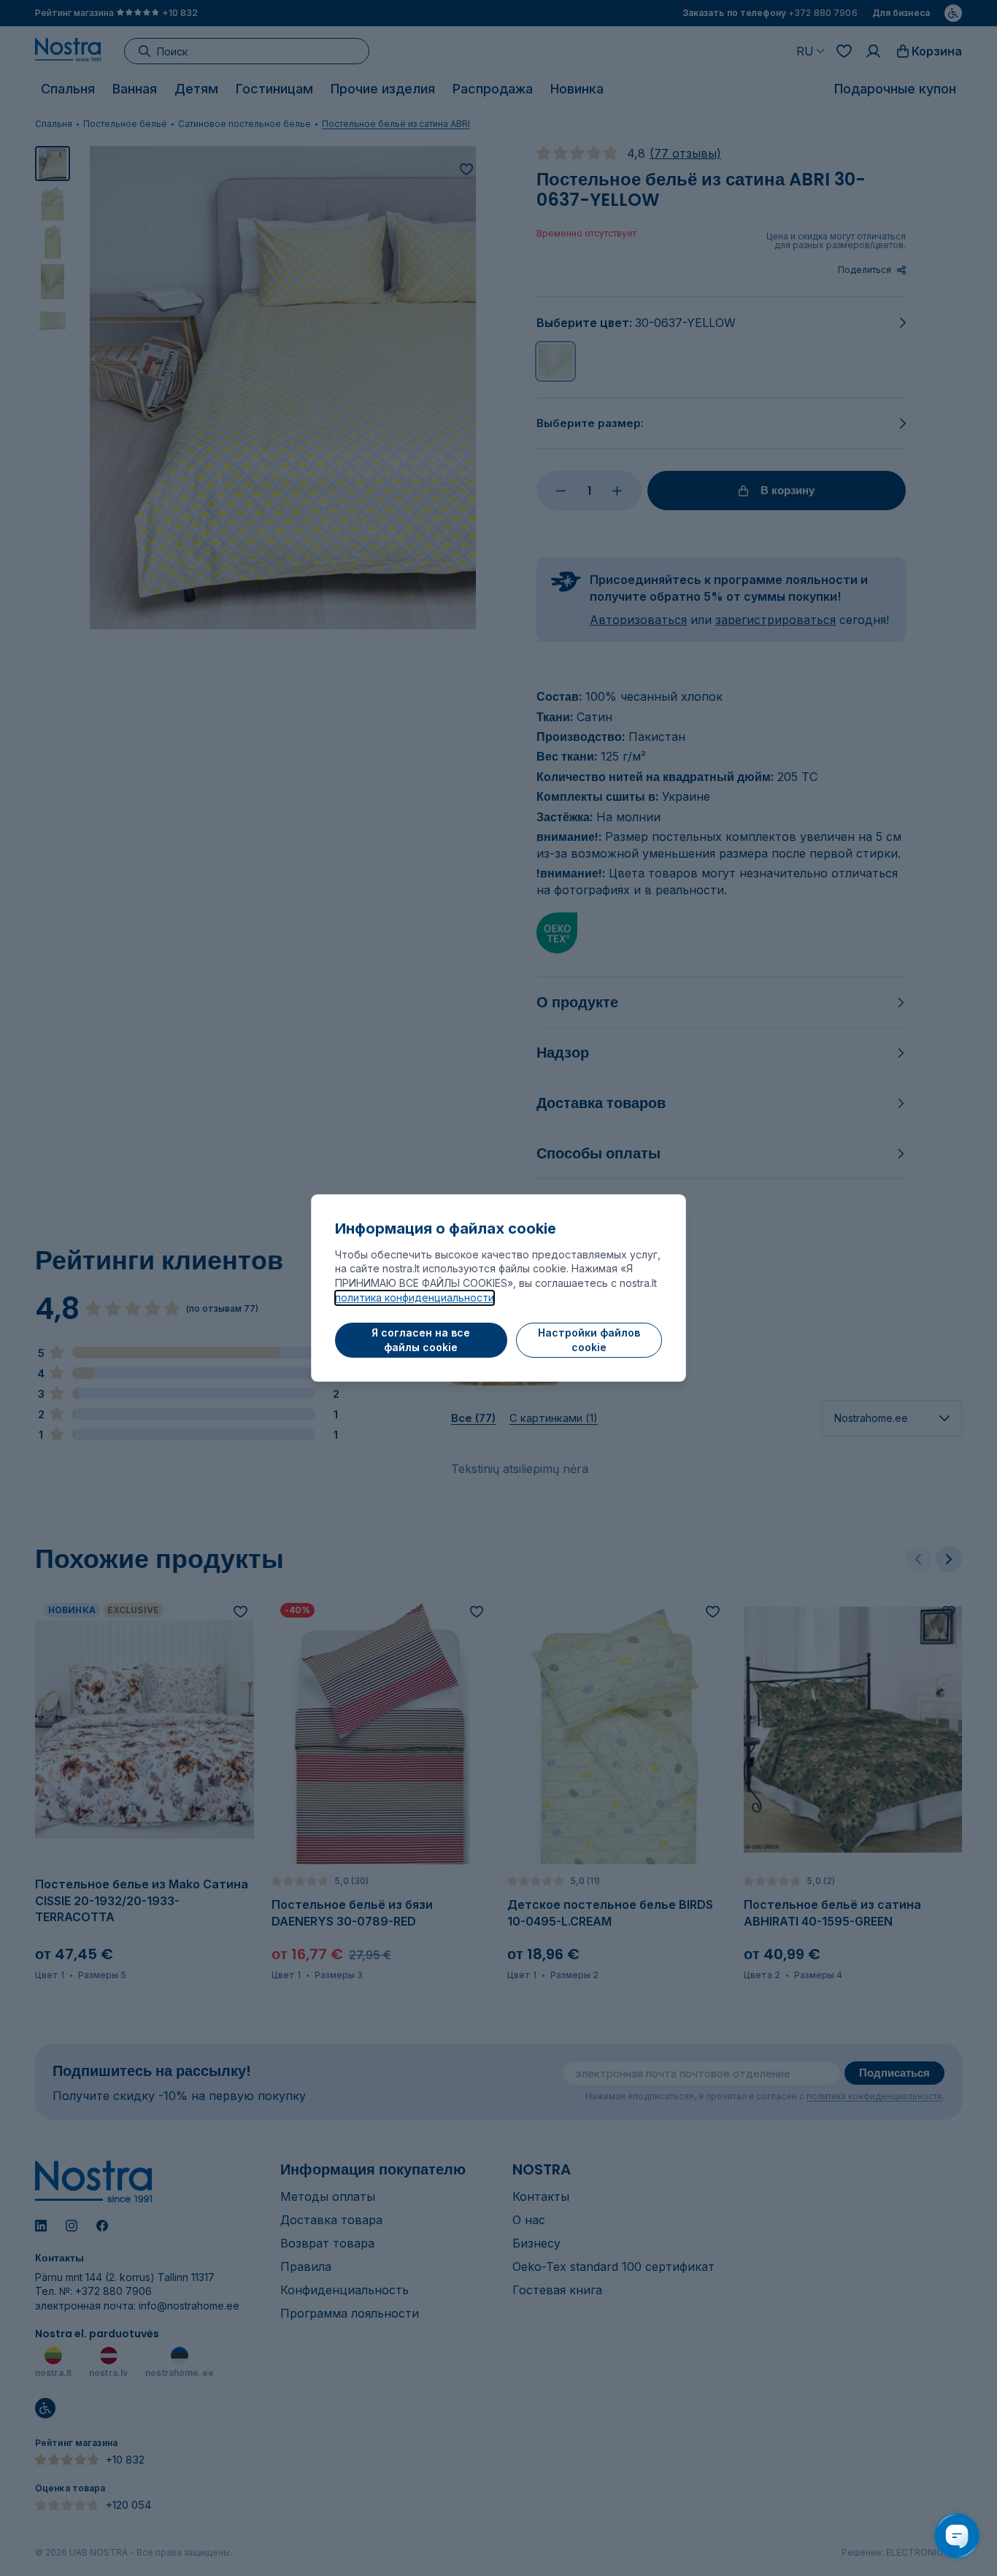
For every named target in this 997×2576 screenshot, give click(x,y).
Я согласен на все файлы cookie (421, 1340)
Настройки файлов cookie (589, 1340)
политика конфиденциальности (415, 1297)
